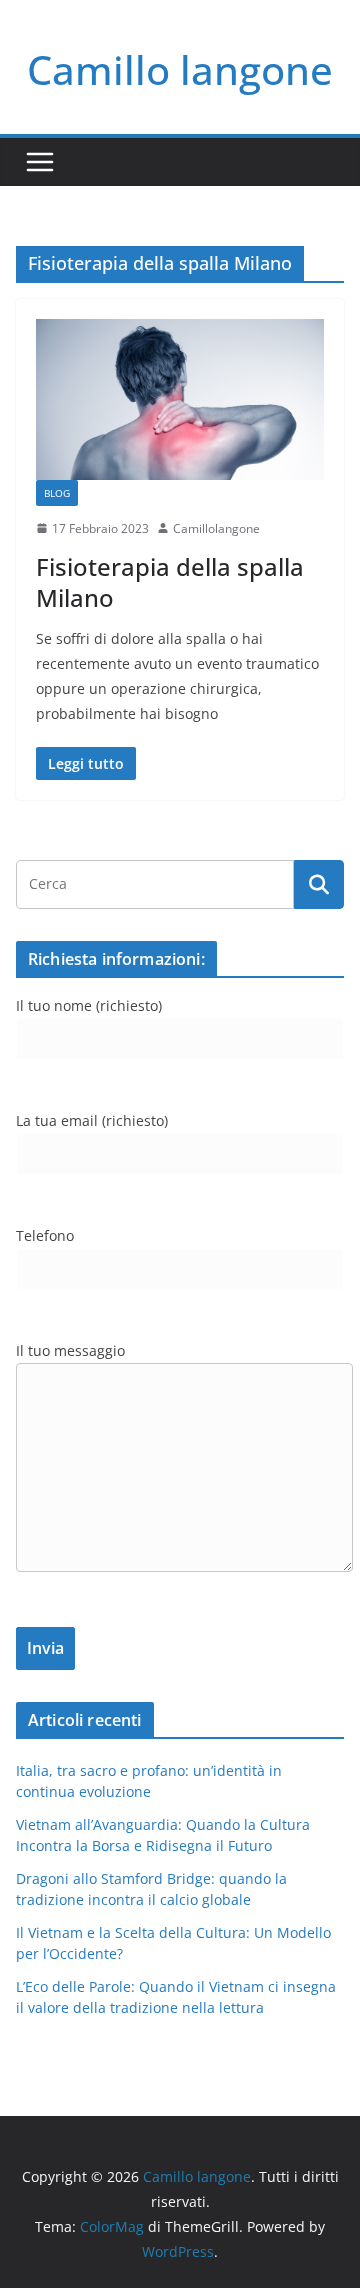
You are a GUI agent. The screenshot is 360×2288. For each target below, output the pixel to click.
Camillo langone (180, 69)
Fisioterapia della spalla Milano (170, 582)
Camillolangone (216, 528)
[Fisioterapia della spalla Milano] (180, 399)
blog (57, 493)
